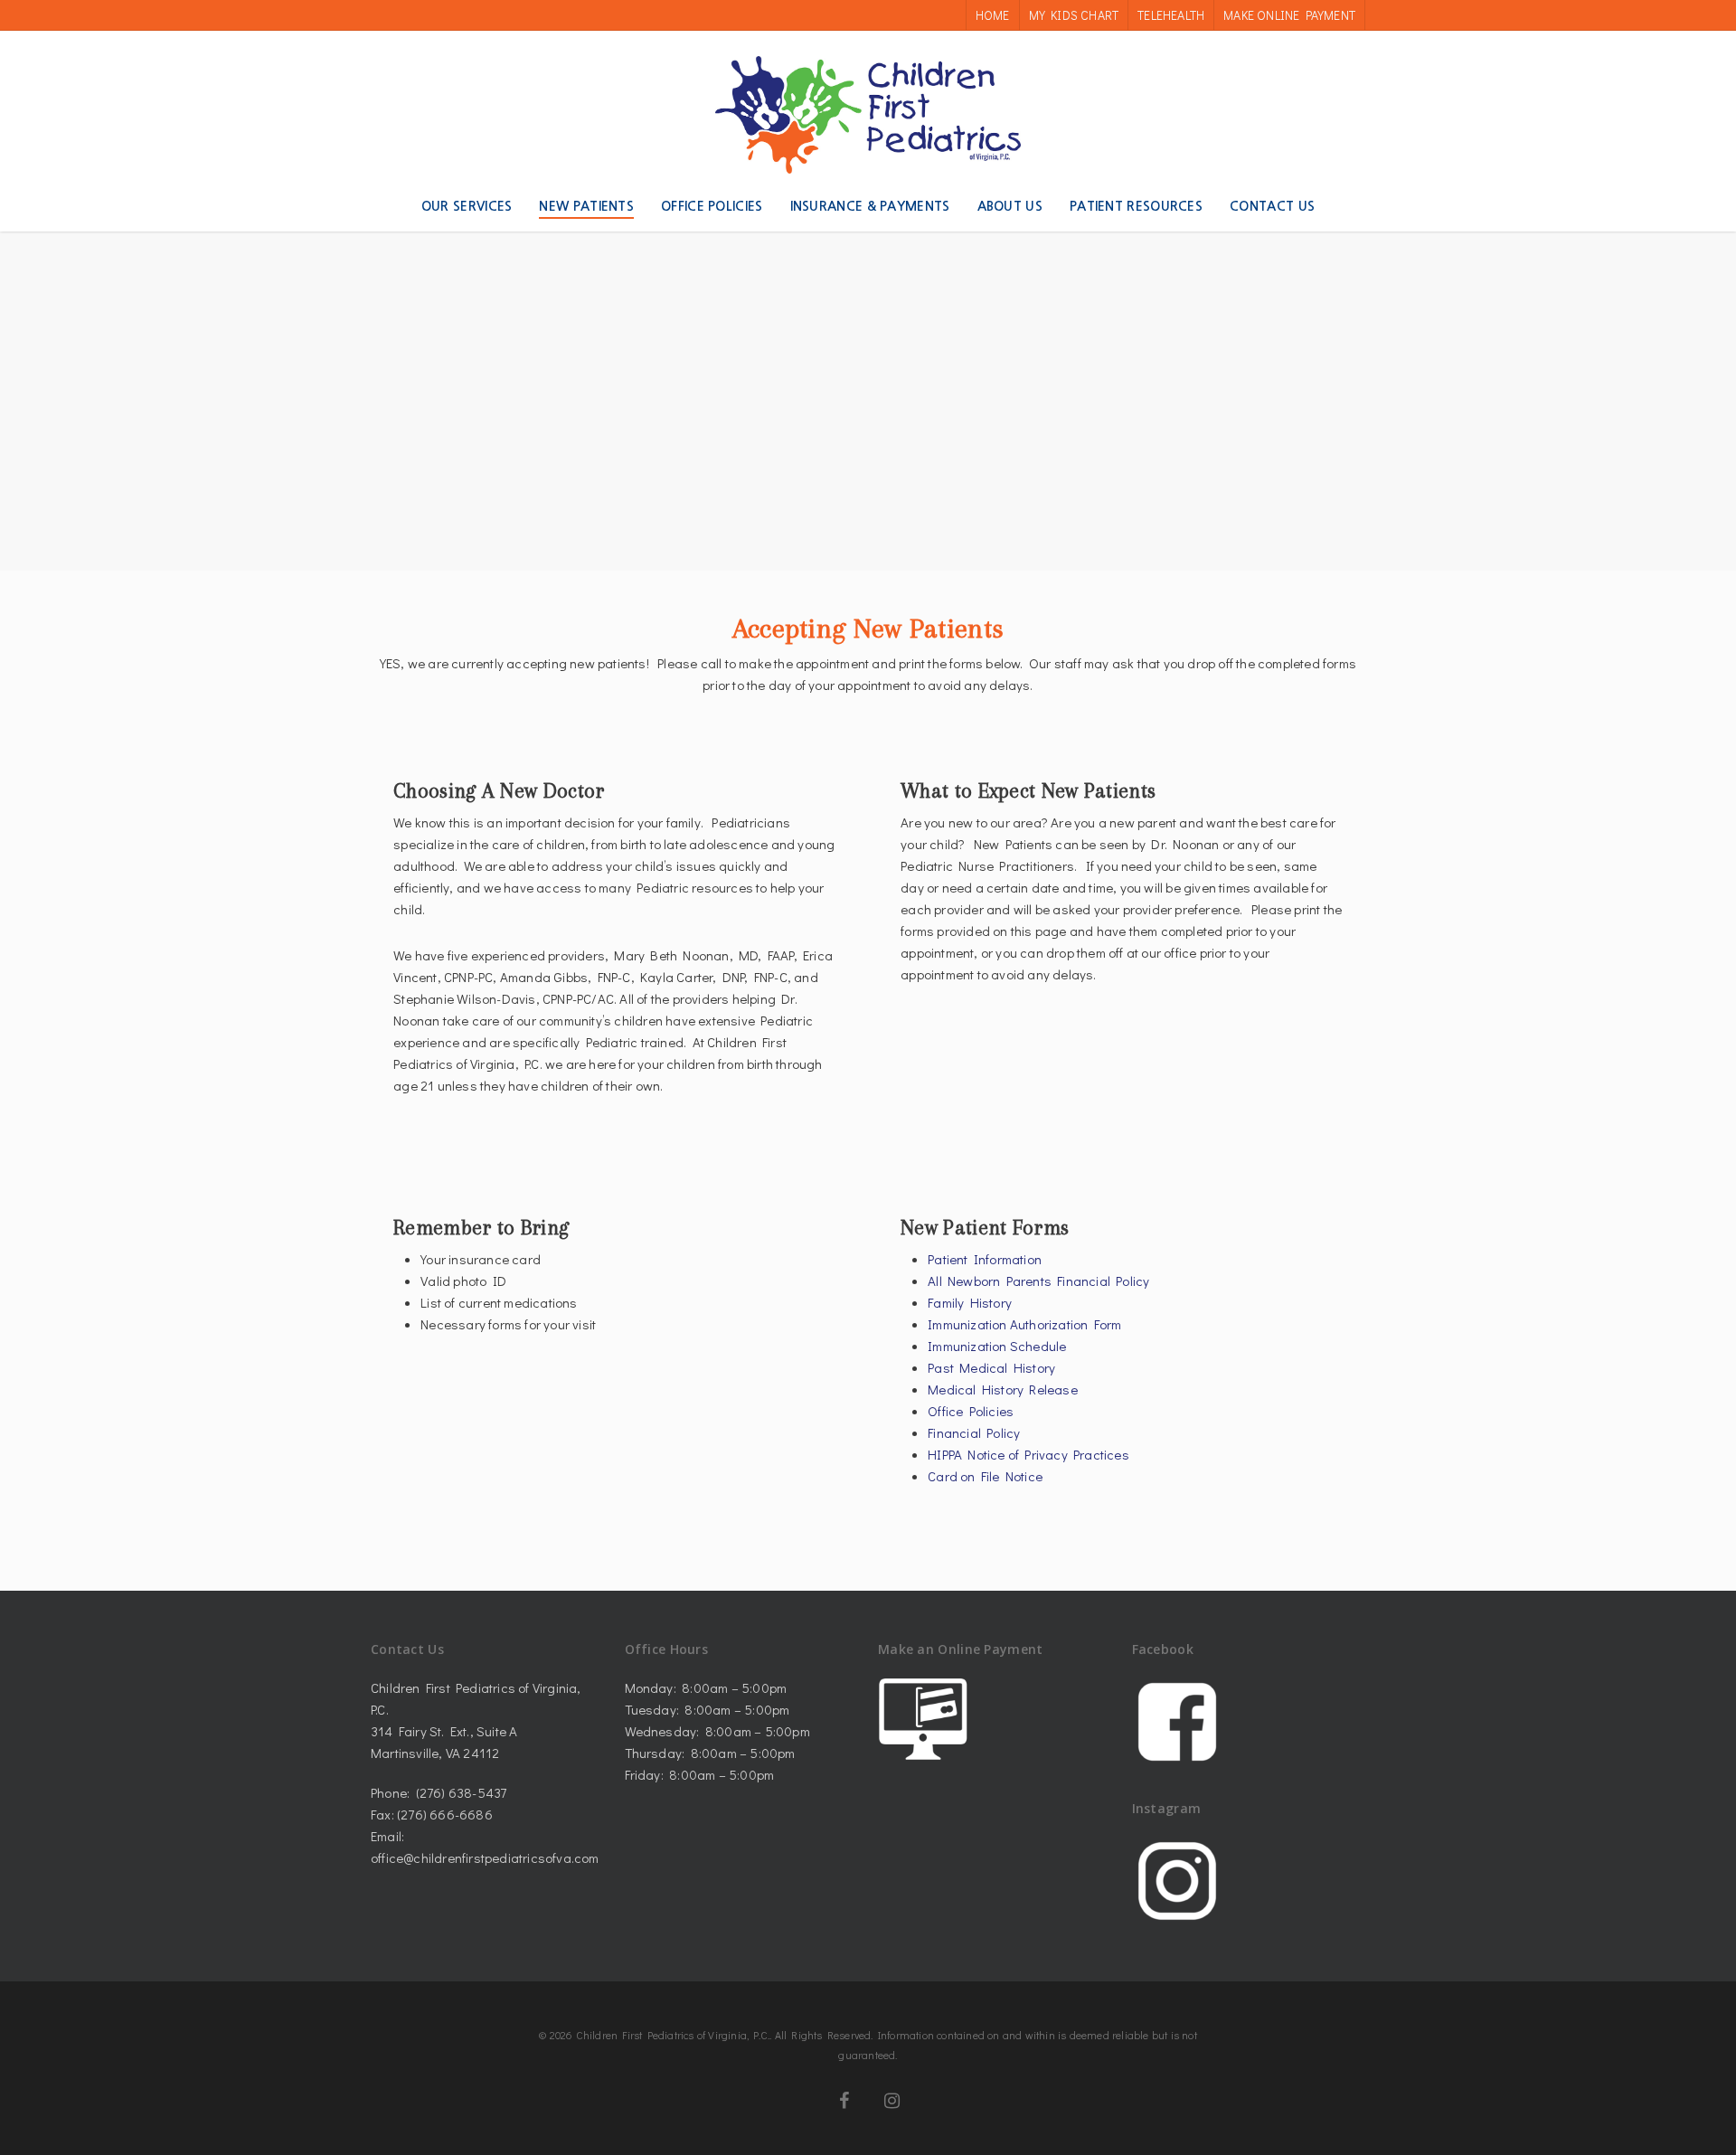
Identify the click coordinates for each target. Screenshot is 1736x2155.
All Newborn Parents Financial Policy (1038, 1281)
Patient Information (985, 1259)
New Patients (586, 206)
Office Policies (712, 206)
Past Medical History (991, 1367)
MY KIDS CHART (1074, 15)
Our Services (467, 206)
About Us (1010, 206)
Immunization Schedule (997, 1346)
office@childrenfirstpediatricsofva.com (485, 1857)
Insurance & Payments (870, 206)
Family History (970, 1302)
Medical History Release (1003, 1389)
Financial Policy (974, 1432)
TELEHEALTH (1171, 15)
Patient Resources (1136, 206)
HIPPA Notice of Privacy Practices (1028, 1454)
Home (993, 15)
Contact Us (1272, 206)
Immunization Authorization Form (1024, 1324)
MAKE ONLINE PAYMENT (1289, 15)
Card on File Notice (985, 1476)
